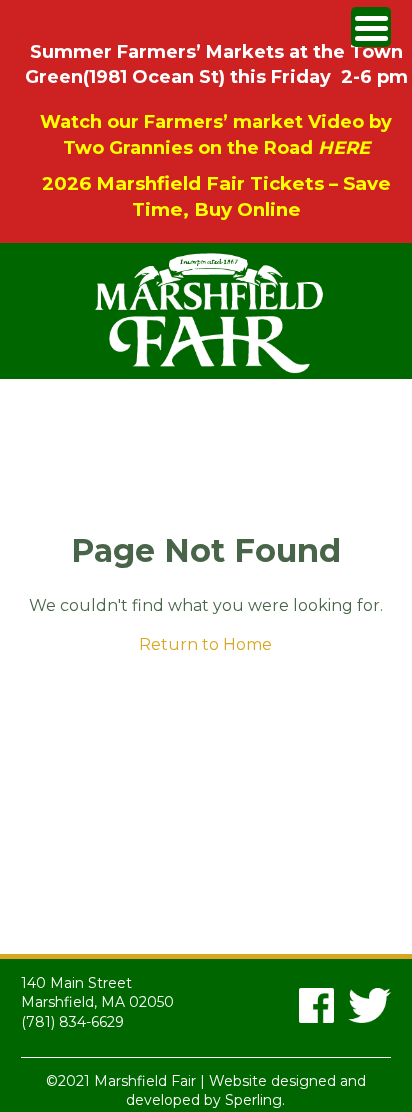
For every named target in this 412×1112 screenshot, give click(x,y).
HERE (344, 148)
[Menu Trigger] (371, 27)
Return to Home (205, 644)
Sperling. (255, 1100)
